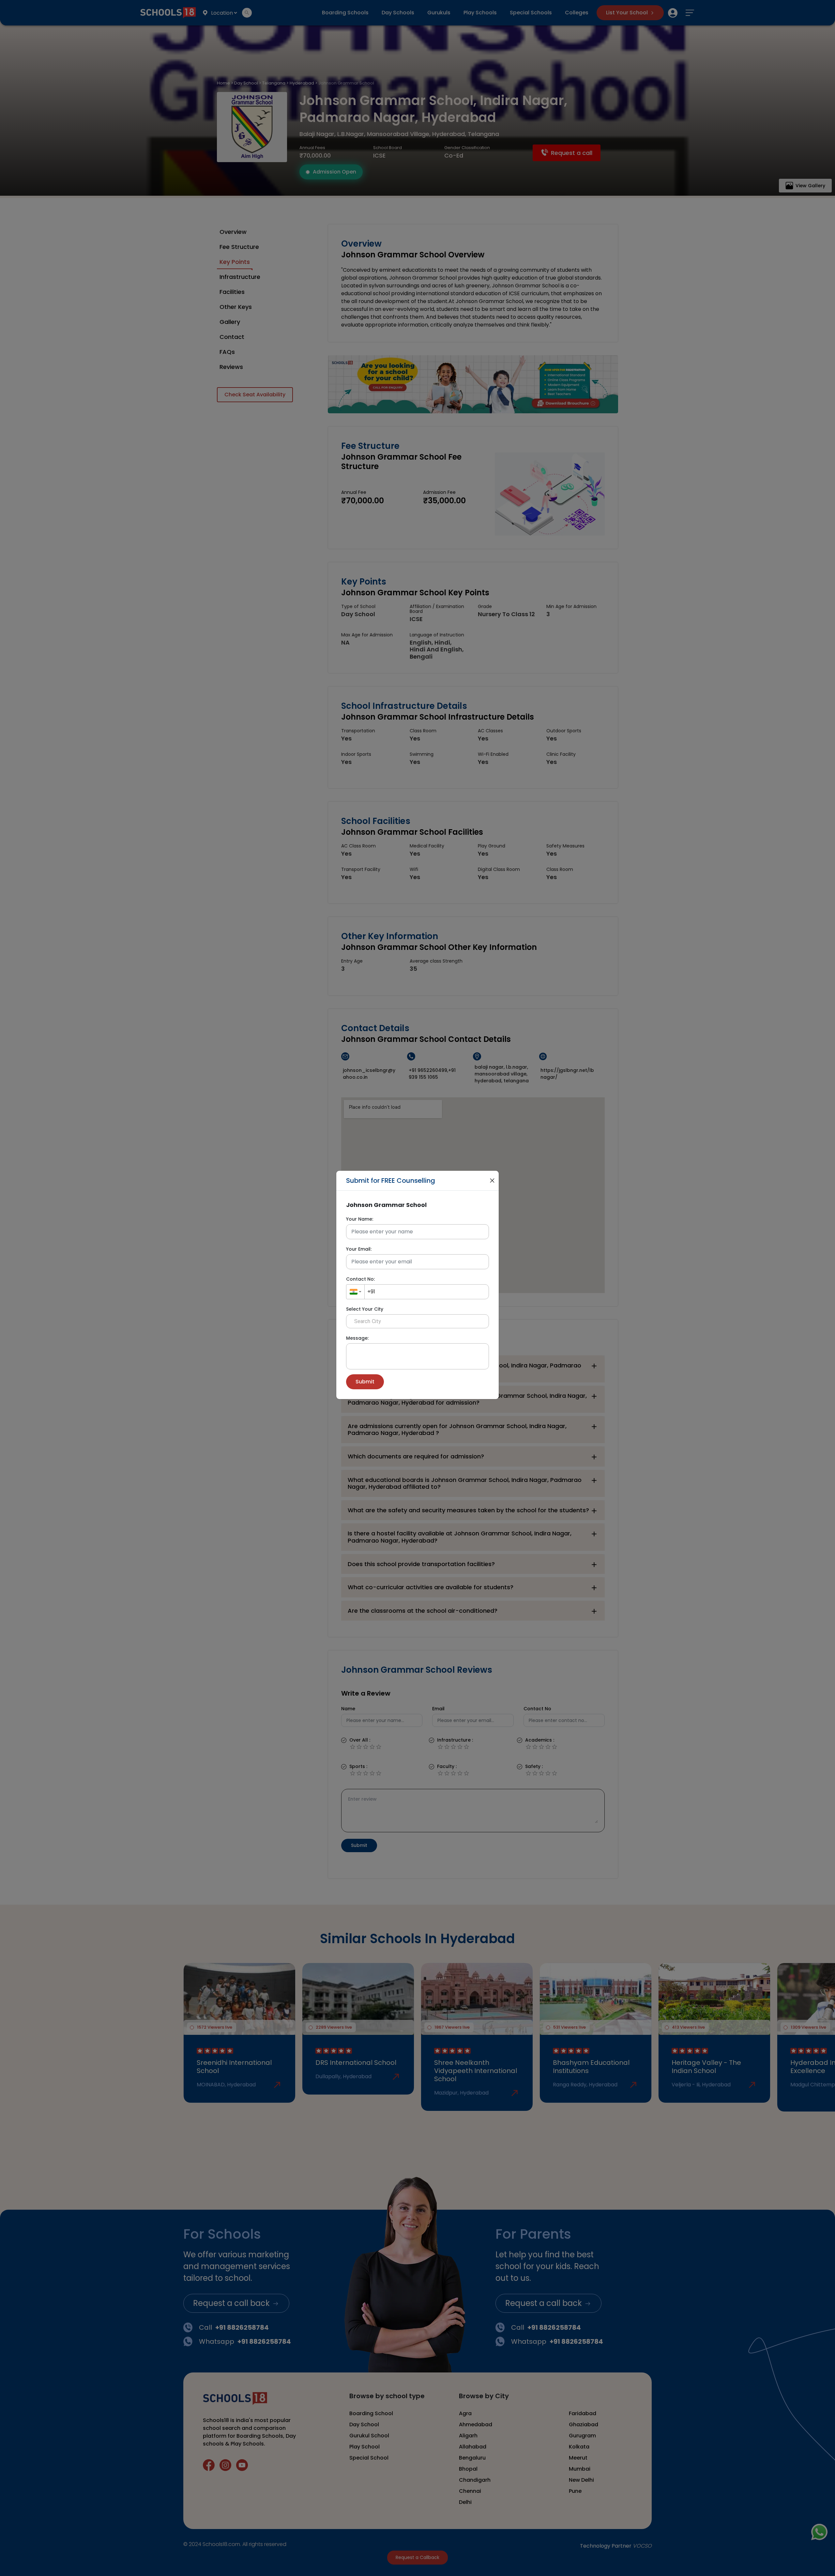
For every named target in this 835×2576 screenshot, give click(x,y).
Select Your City (365, 1309)
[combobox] (355, 1292)
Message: (357, 1338)
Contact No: (360, 1279)
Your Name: (360, 1219)
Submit (365, 1382)
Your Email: (359, 1249)
